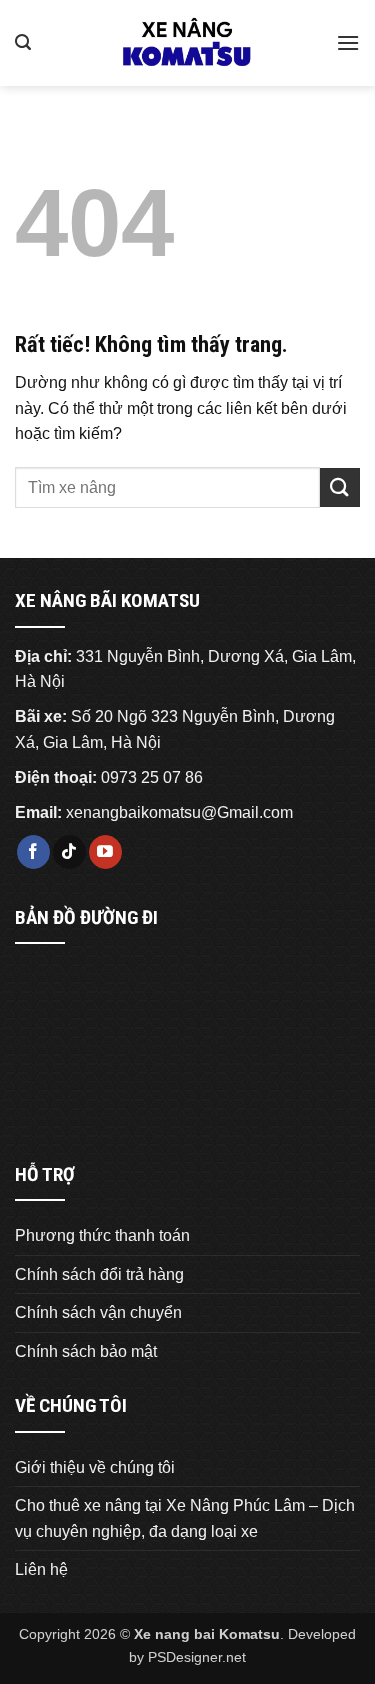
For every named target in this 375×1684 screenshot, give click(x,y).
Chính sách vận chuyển (98, 1312)
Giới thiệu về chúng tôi (95, 1467)
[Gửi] (340, 487)
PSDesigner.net (197, 1657)
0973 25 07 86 (152, 777)
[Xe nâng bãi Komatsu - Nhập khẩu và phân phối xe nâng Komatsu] (188, 43)
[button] (23, 42)
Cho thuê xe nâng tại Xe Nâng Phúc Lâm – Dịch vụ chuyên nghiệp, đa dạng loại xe (185, 1518)
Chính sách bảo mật (86, 1351)
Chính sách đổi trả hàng (99, 1274)
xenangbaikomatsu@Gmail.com (179, 812)
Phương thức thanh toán (102, 1235)
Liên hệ (41, 1569)
